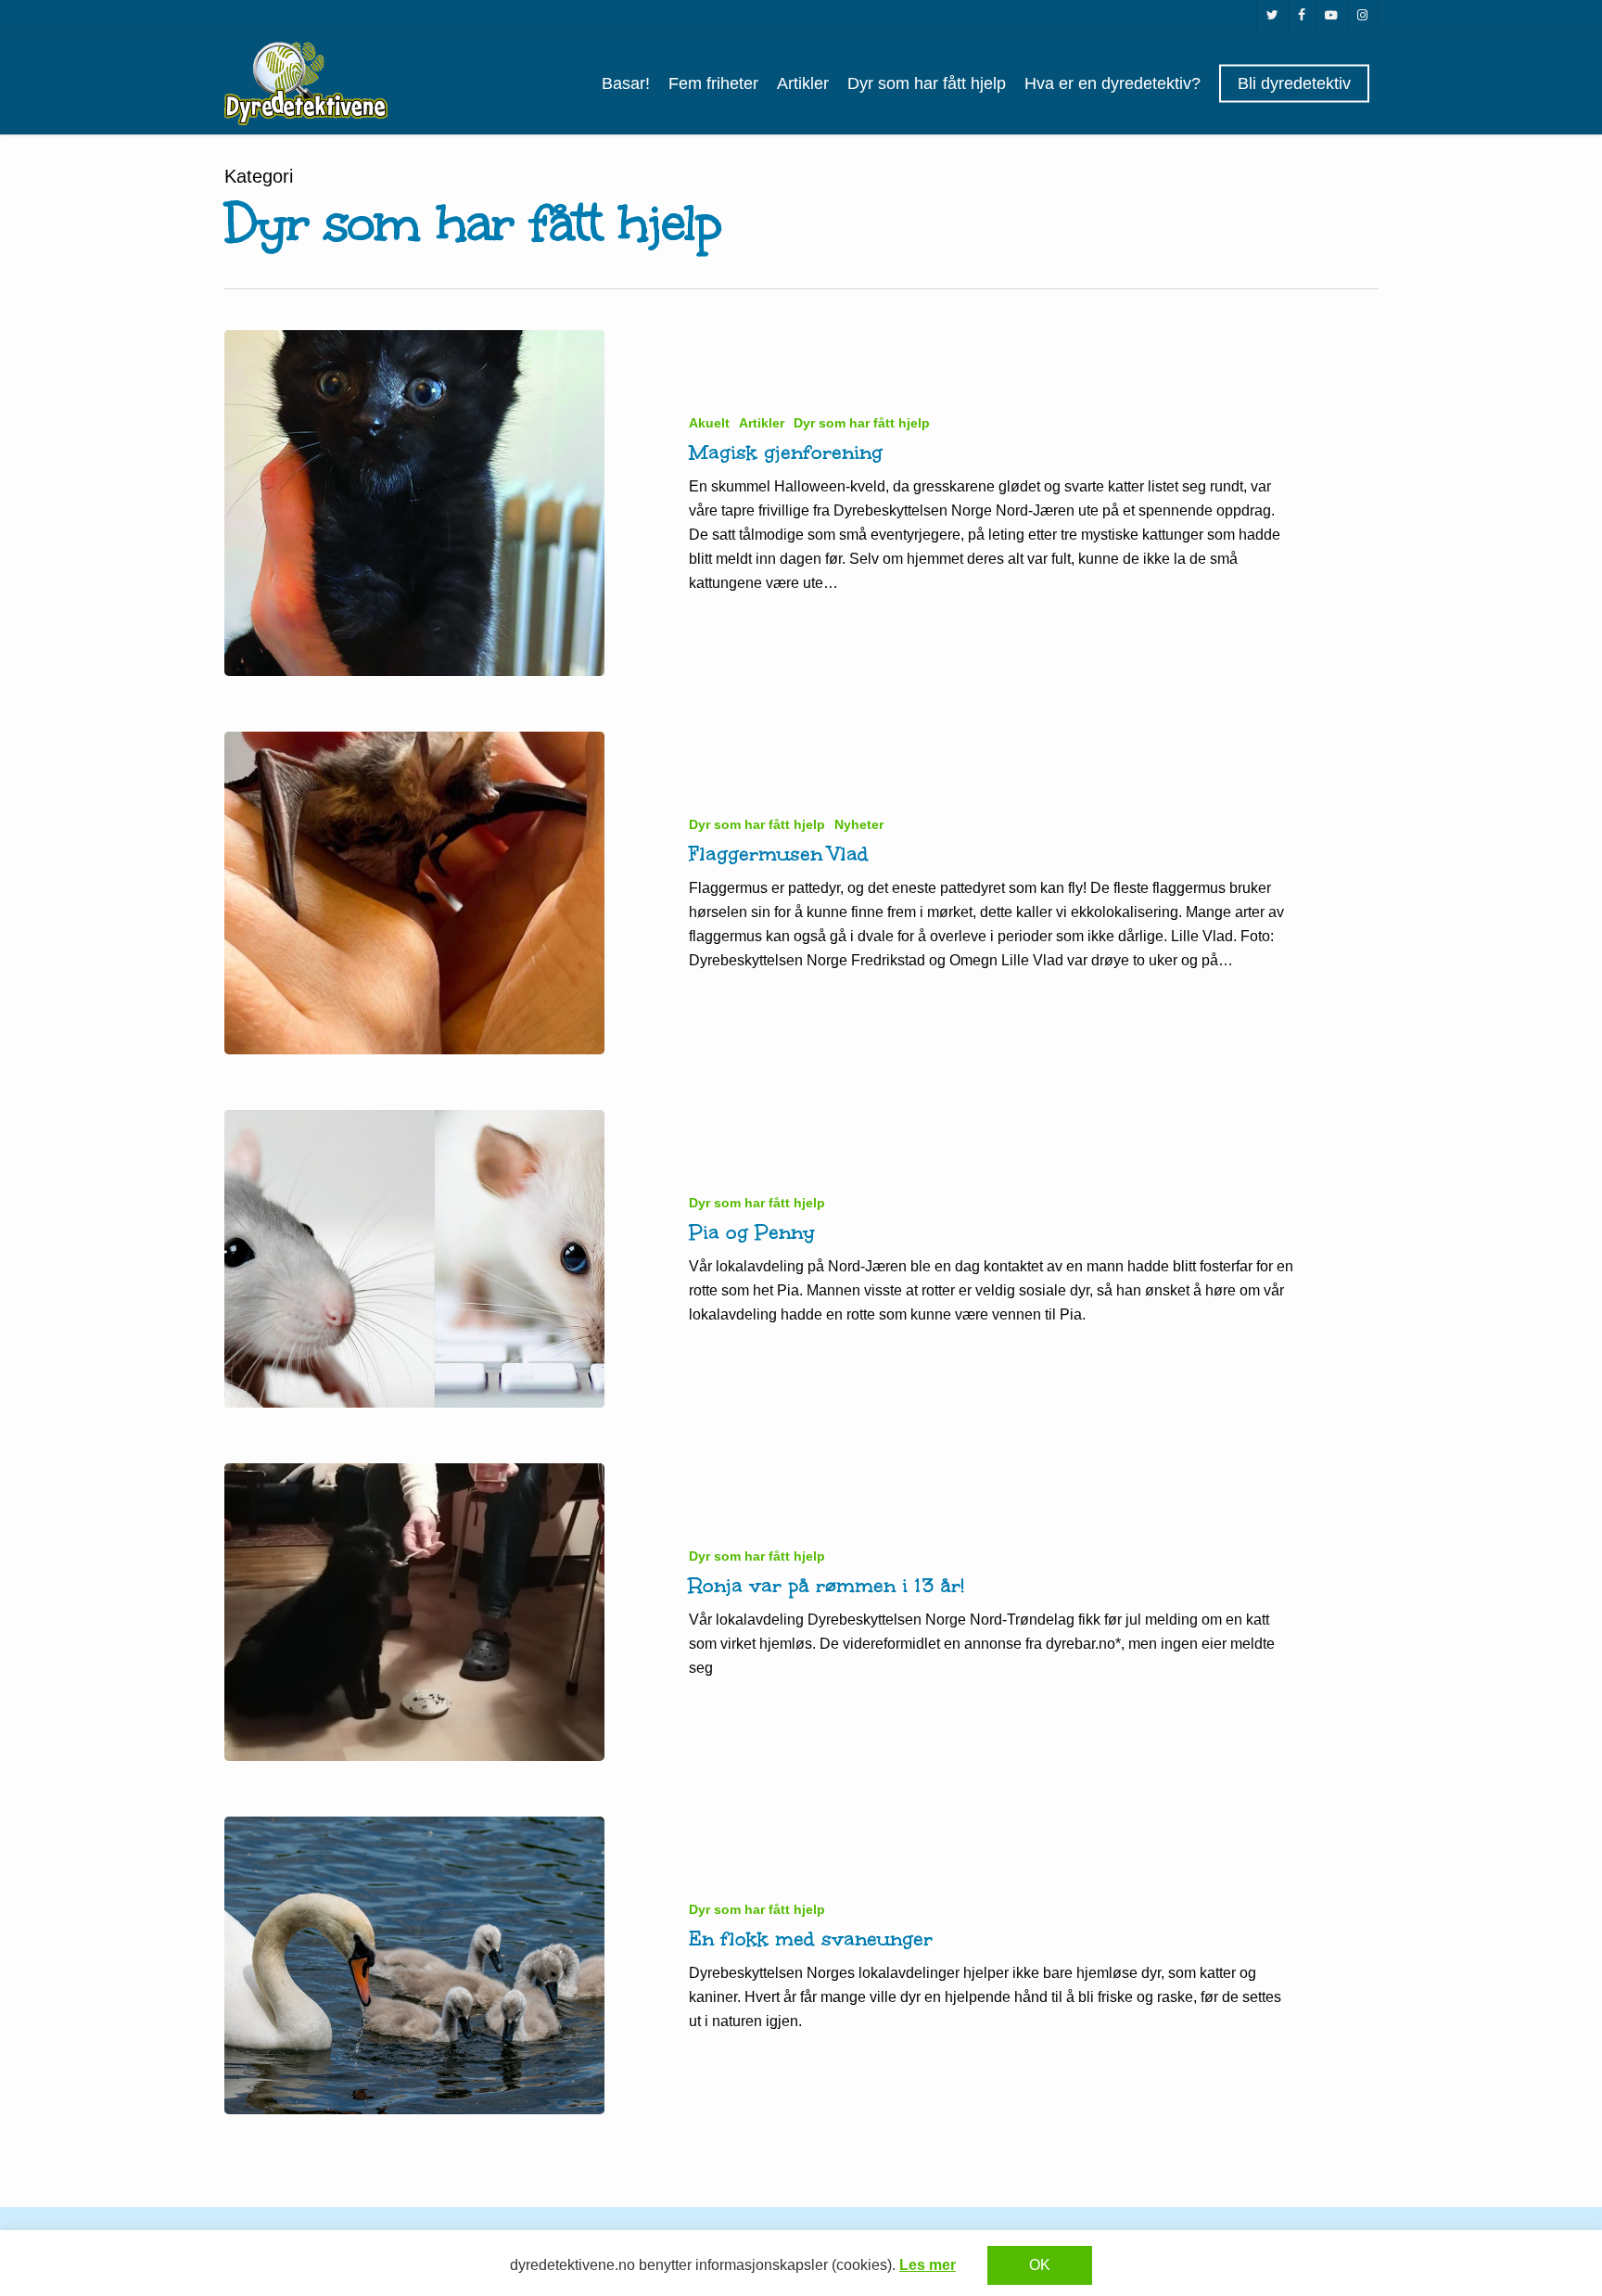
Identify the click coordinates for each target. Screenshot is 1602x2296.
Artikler (762, 423)
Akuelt (709, 423)
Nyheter (859, 824)
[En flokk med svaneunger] (415, 1965)
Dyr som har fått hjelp (862, 423)
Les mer (928, 2265)
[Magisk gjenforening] (415, 503)
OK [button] (1040, 2265)
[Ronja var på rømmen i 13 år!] (415, 1612)
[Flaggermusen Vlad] (415, 893)
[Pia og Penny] (415, 1259)
